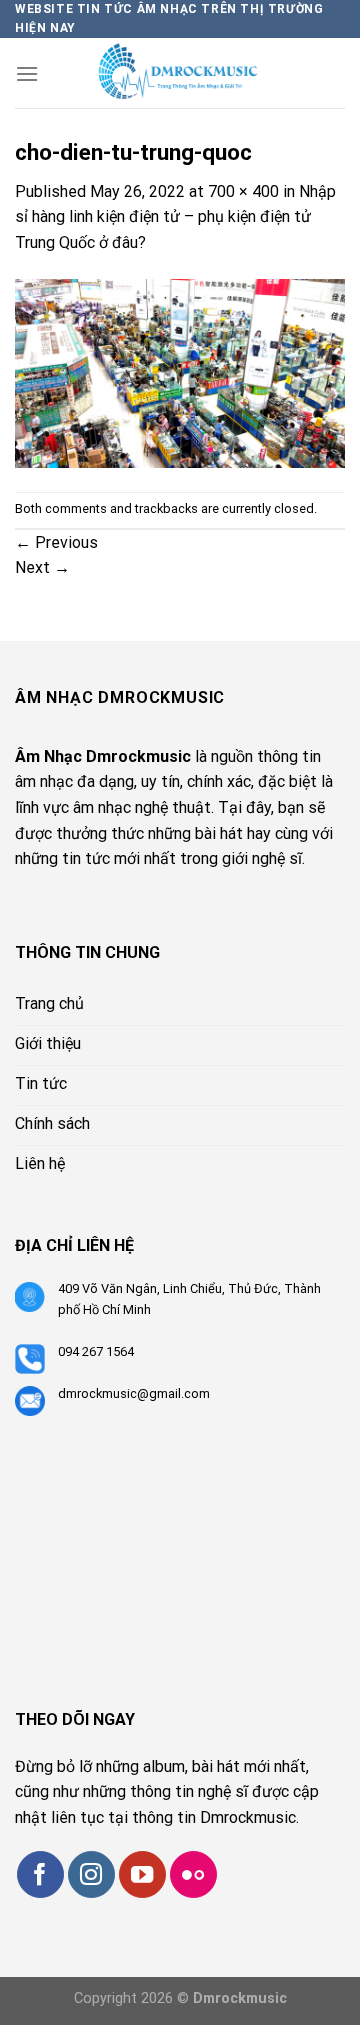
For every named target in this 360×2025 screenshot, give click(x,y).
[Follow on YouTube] (142, 1874)
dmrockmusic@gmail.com (134, 1393)
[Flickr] (193, 1874)
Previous (56, 542)
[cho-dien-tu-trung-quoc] (180, 372)
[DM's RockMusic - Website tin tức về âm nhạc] (192, 73)
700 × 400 (243, 191)
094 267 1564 (96, 1351)
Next (42, 567)
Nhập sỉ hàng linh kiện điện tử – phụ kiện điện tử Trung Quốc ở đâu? (175, 217)
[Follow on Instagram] (91, 1874)
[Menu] (27, 73)
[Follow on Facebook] (40, 1874)
